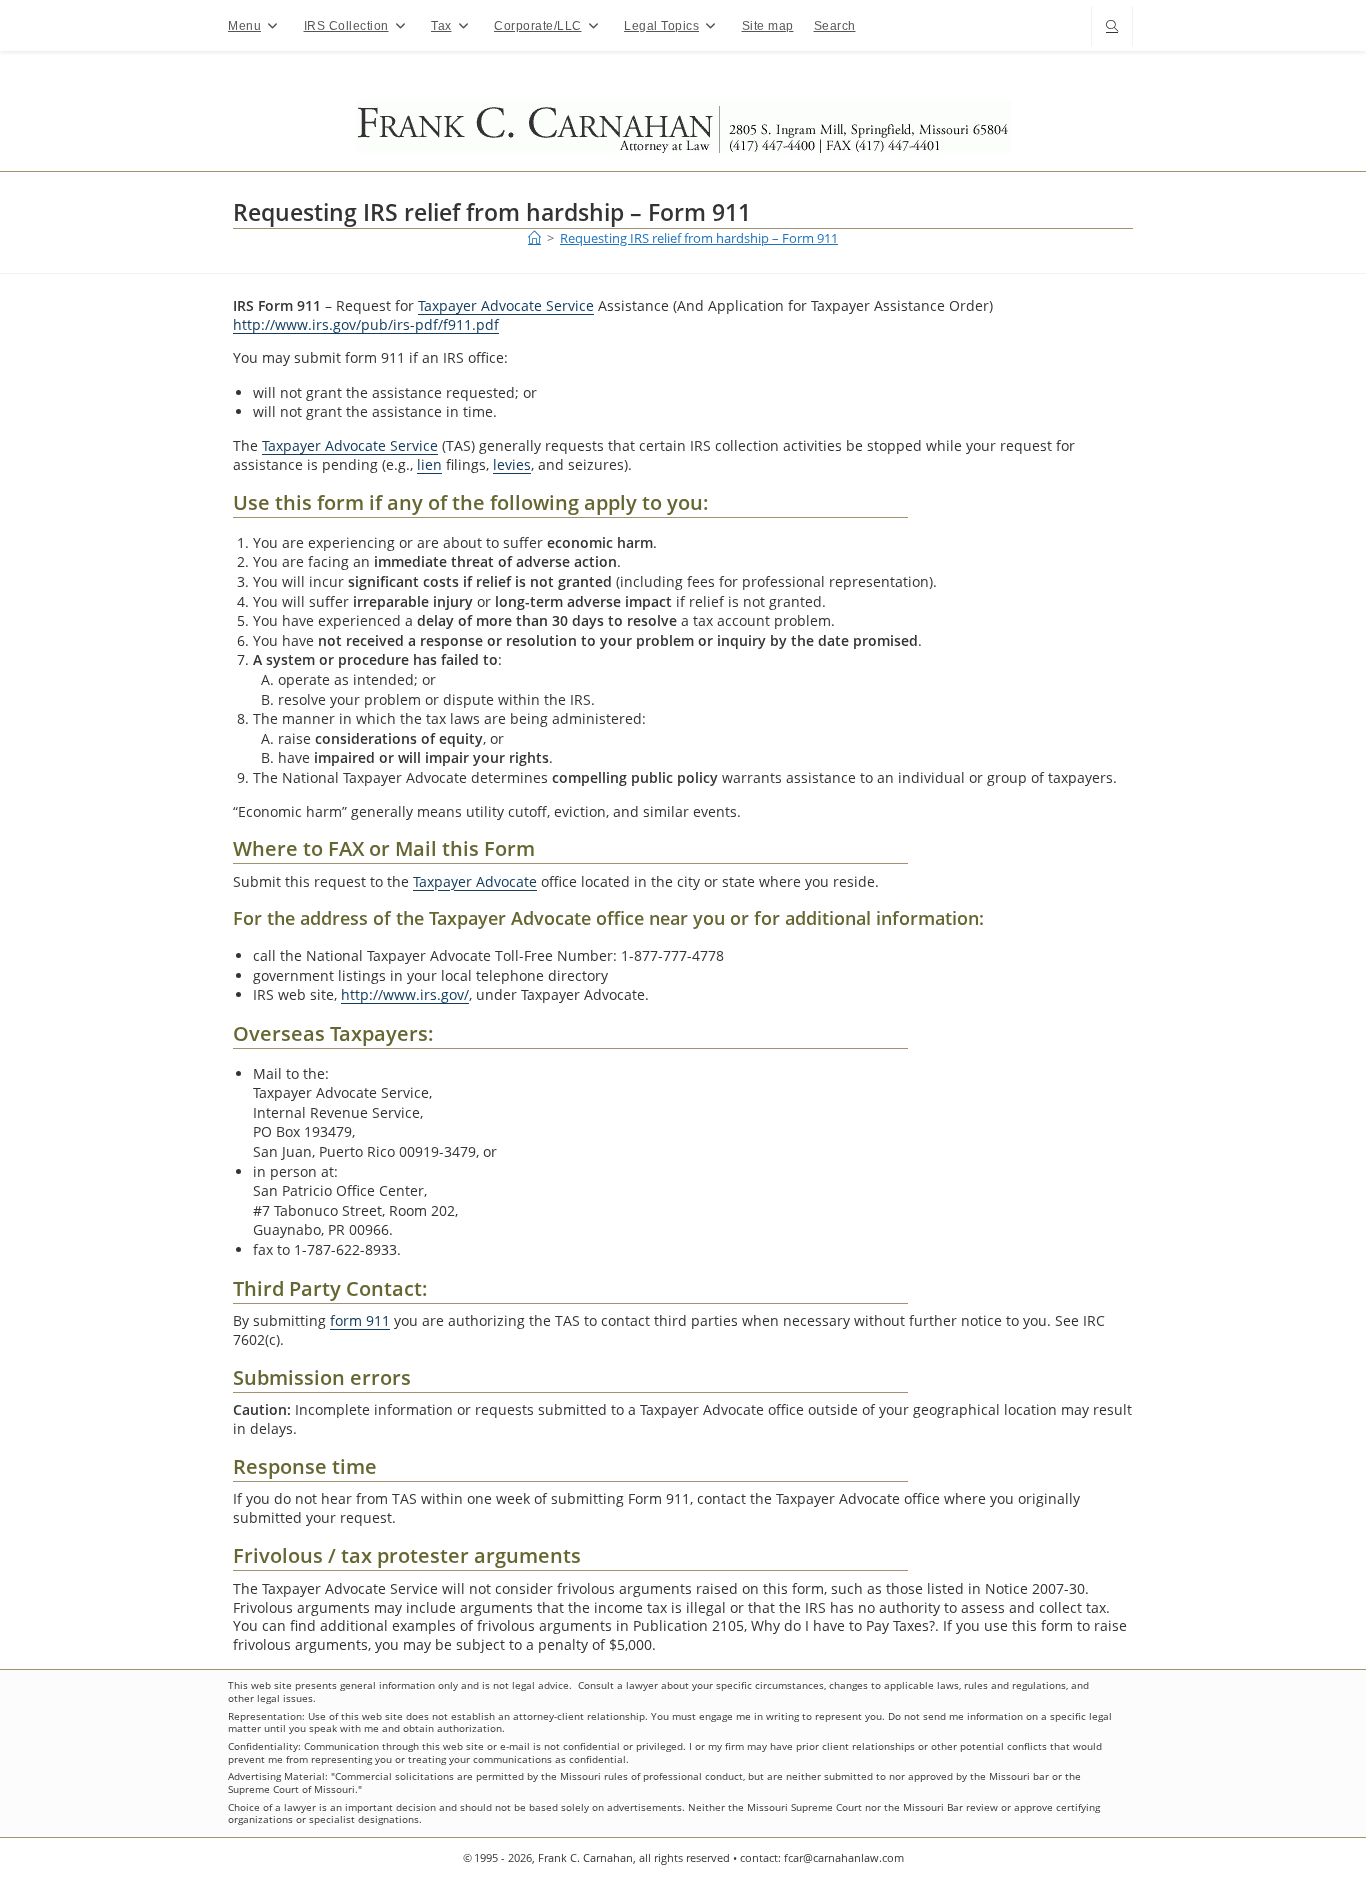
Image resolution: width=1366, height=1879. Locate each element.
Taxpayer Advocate (475, 881)
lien (429, 464)
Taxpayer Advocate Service (506, 305)
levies (512, 464)
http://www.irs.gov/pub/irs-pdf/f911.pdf (366, 324)
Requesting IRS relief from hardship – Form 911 (699, 238)
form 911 (360, 1320)
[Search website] (1112, 27)
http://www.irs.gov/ (405, 994)
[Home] (534, 238)
